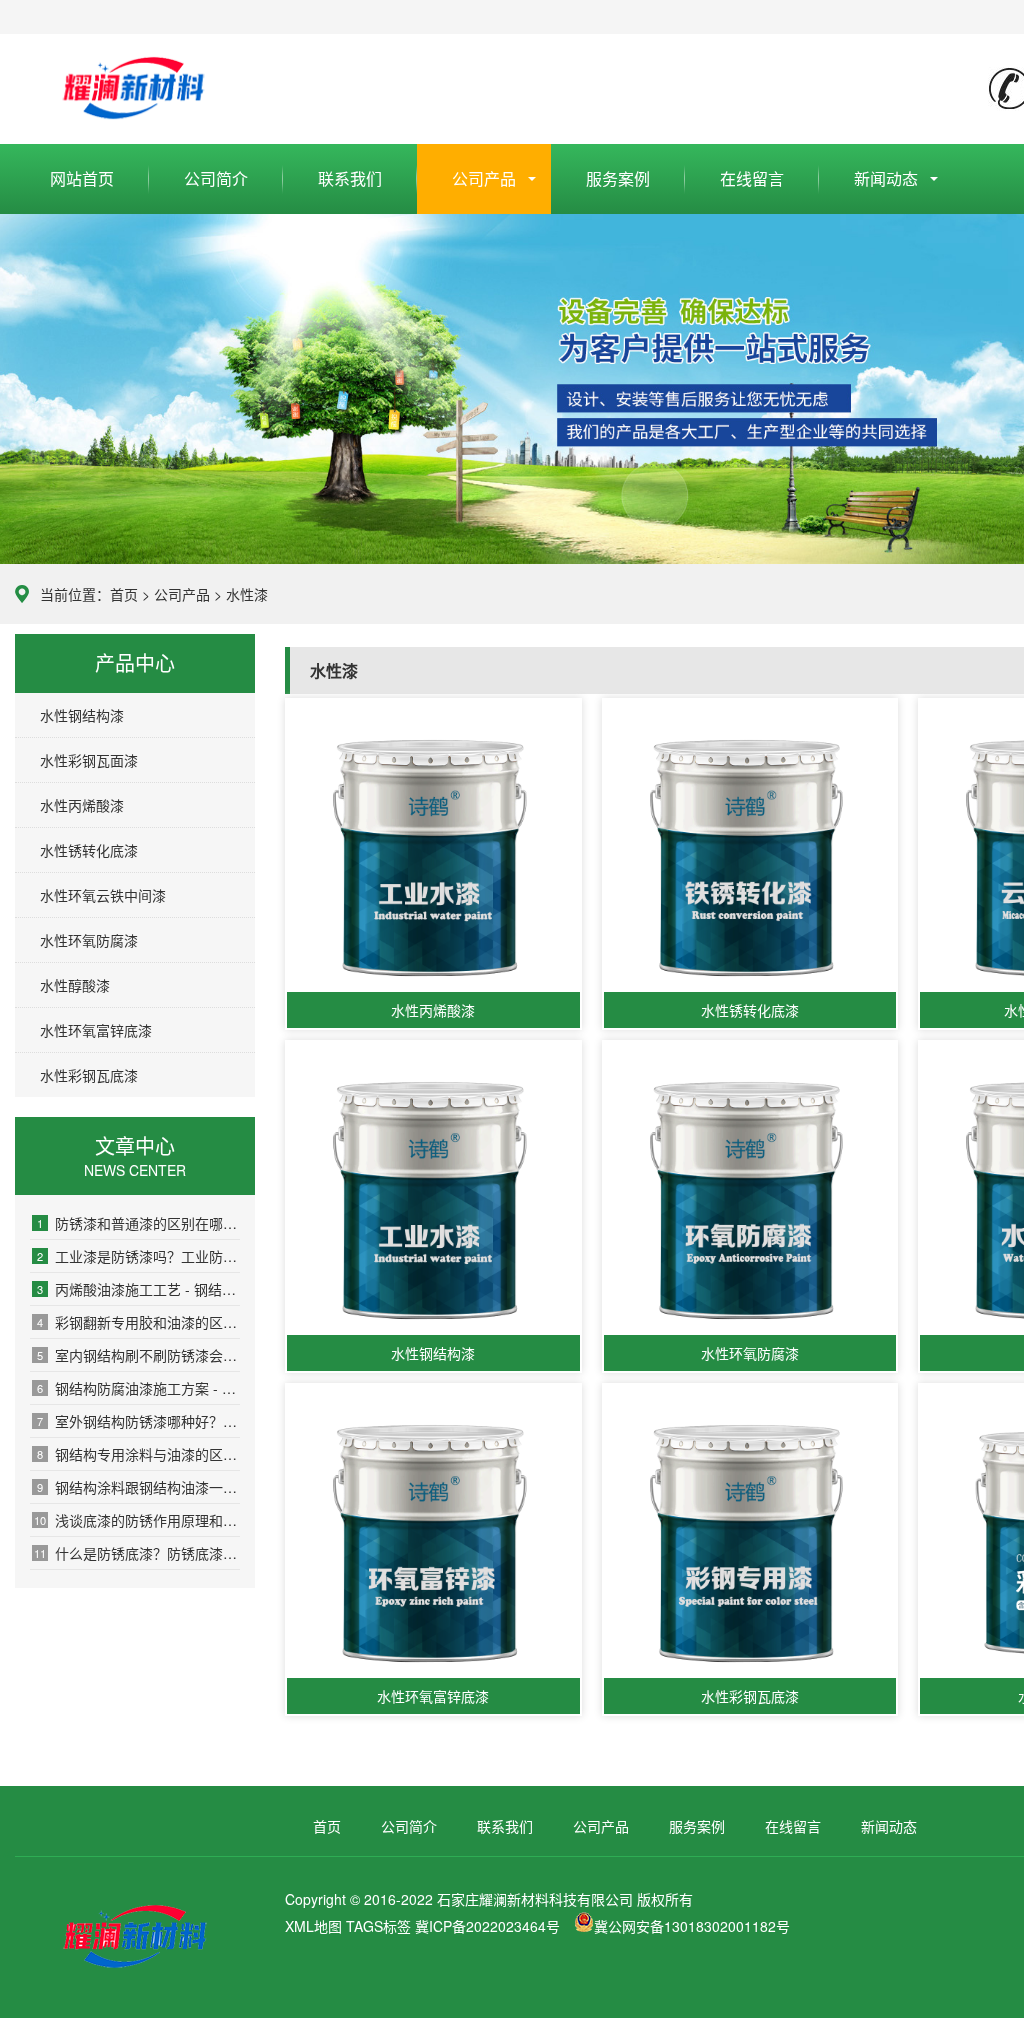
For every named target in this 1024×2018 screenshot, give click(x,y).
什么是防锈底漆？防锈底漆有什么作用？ (137, 1553)
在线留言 (752, 178)
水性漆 (247, 594)
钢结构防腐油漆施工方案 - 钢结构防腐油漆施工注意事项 (138, 1388)
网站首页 (82, 178)
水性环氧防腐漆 (89, 940)
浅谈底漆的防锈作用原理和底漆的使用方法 (137, 1520)
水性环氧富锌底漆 (96, 1030)
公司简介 (216, 178)
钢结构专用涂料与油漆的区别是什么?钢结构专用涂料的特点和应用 (138, 1454)
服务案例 (618, 178)
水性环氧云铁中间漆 (103, 895)
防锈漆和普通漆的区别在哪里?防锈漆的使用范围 (138, 1223)
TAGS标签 (378, 1926)
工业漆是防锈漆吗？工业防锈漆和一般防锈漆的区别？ (138, 1256)
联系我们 (350, 178)
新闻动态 (886, 178)
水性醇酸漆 (75, 985)
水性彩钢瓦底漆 (89, 1075)
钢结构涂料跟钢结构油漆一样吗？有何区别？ (138, 1487)
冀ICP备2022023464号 (487, 1926)
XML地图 (313, 1926)
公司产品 (484, 178)
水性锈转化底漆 (89, 850)
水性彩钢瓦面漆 (89, 760)
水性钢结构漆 (82, 715)
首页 (124, 594)
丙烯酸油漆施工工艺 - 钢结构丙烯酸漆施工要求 (138, 1289)
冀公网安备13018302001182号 (692, 1926)
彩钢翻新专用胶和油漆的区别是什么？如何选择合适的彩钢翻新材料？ (138, 1322)
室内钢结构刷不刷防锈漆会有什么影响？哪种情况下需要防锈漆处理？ (138, 1355)
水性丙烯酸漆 (82, 805)
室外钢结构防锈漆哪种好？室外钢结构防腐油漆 (138, 1421)
